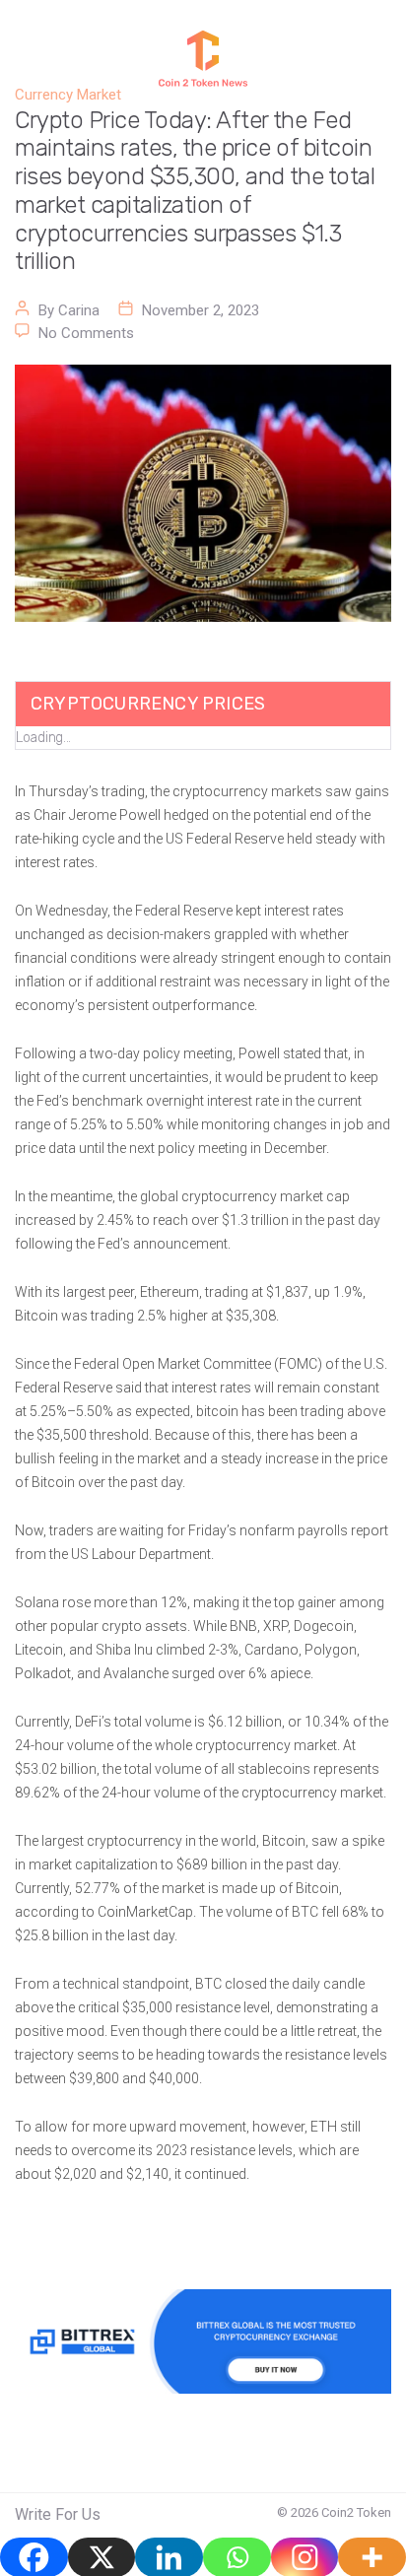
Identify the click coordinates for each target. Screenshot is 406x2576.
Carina (79, 310)
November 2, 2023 (201, 310)
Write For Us (58, 2514)
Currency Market (68, 95)
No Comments (86, 333)
